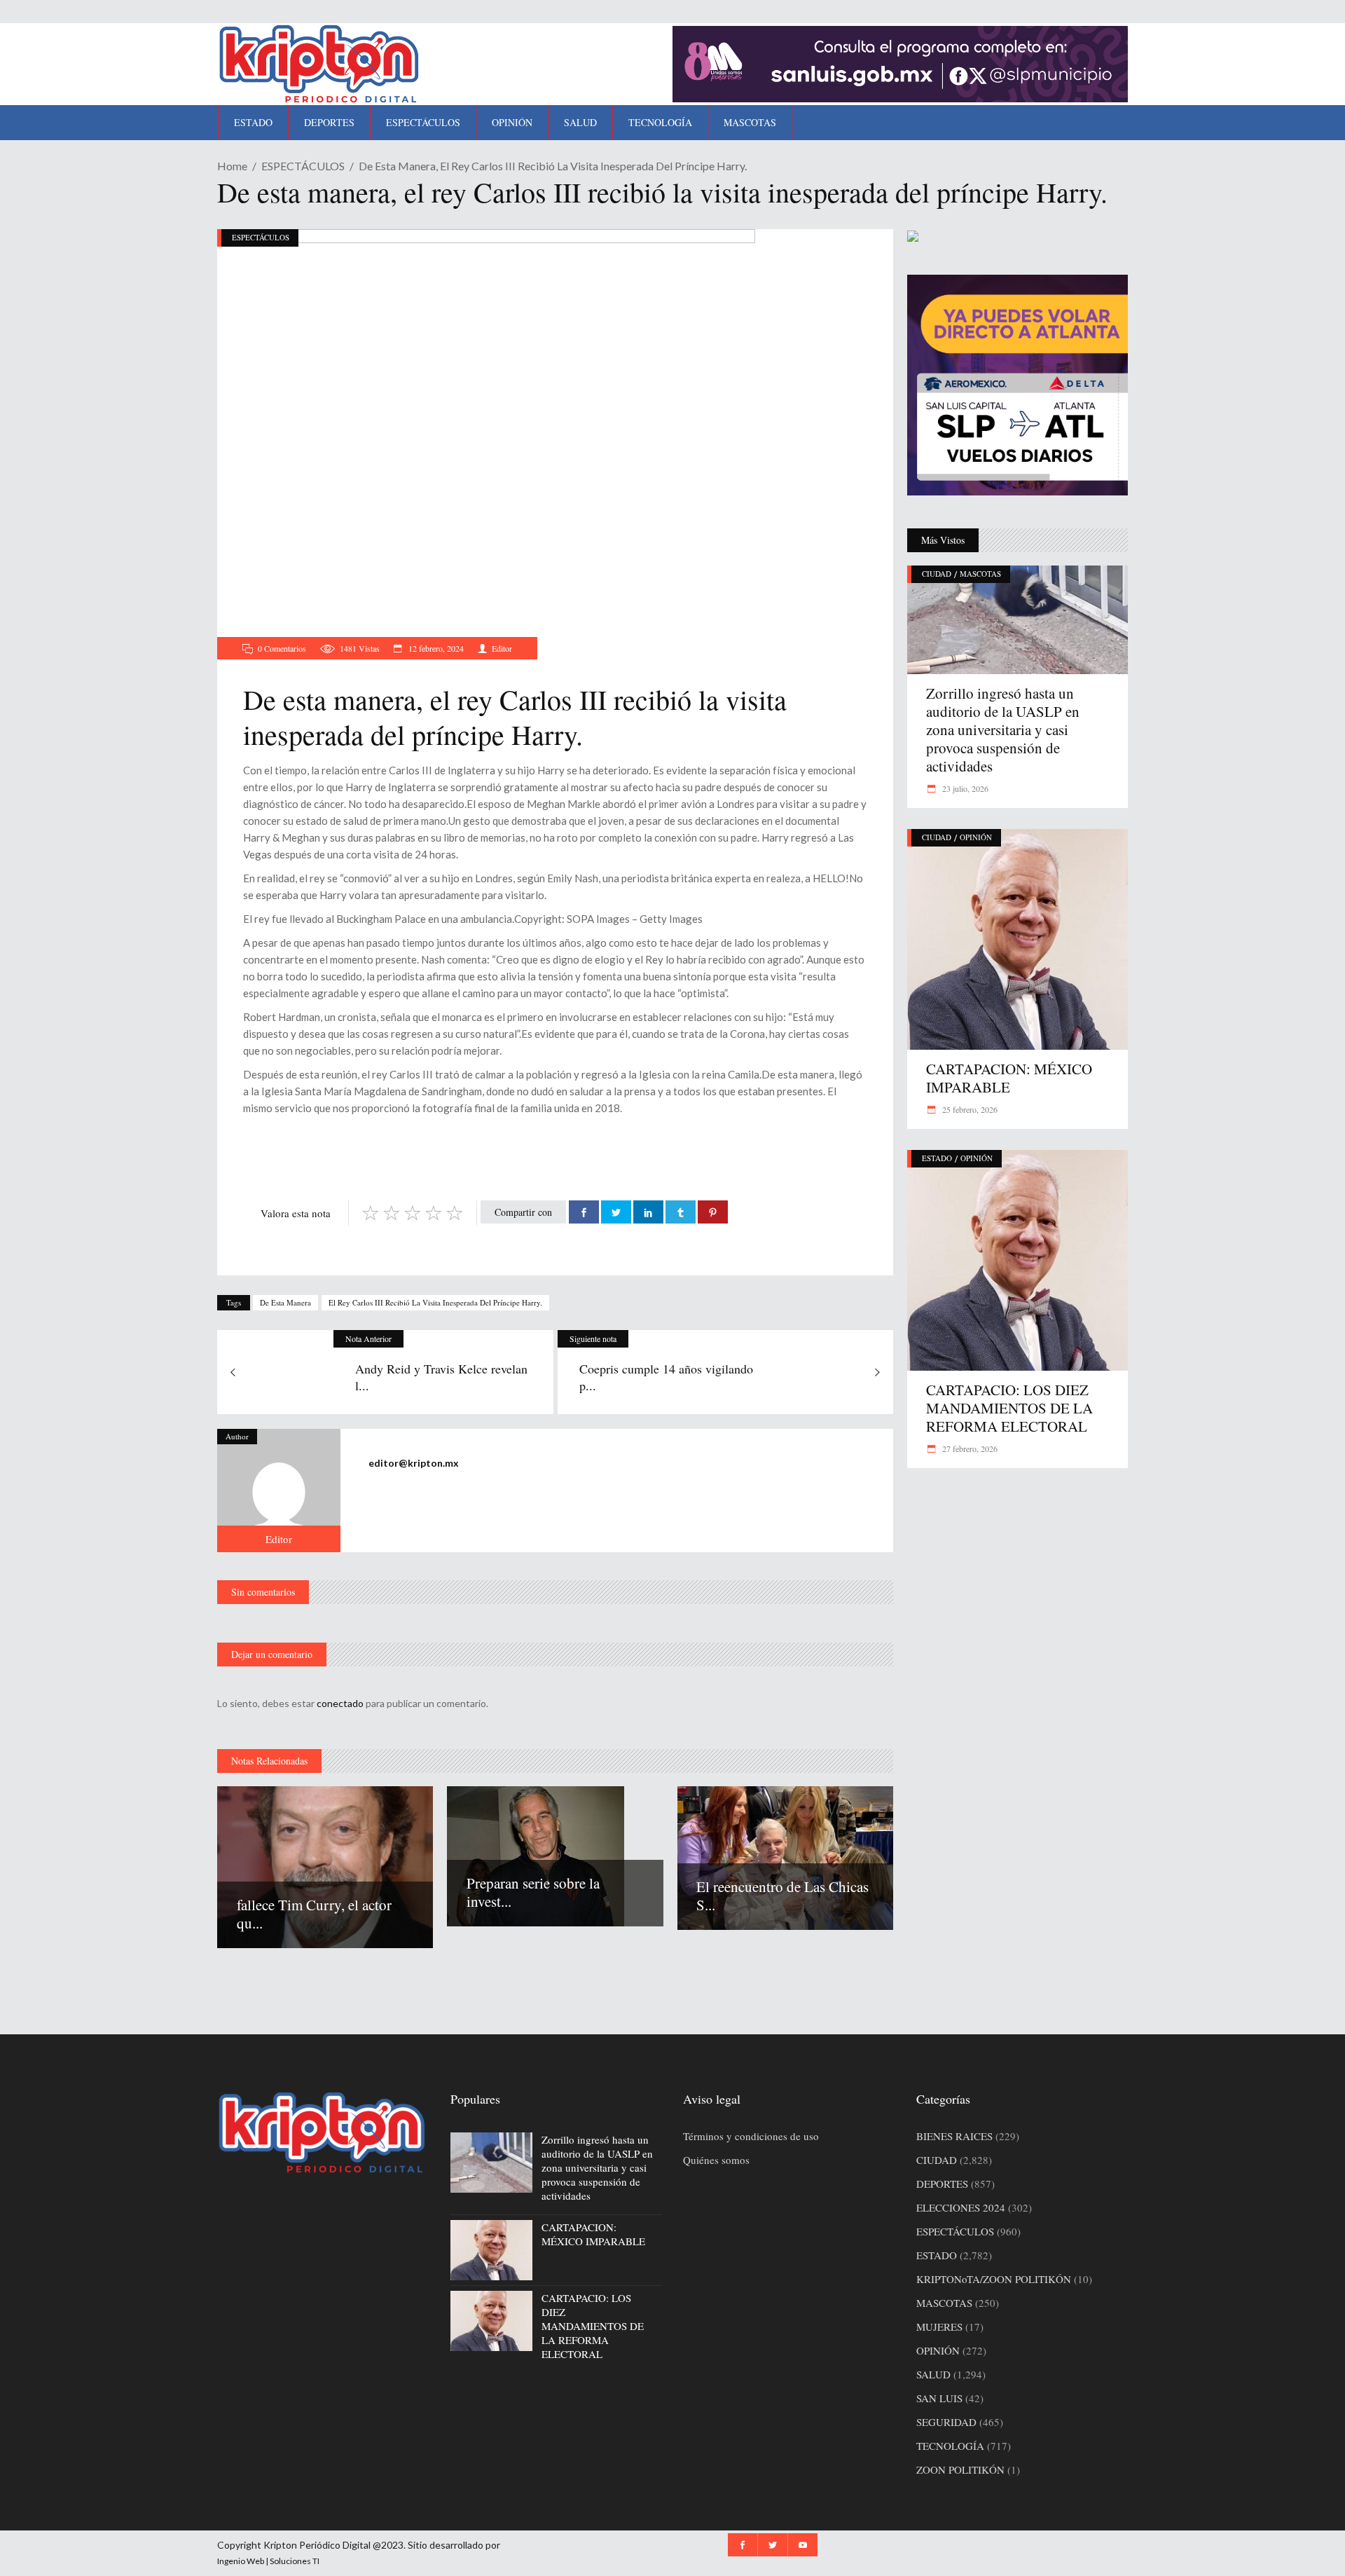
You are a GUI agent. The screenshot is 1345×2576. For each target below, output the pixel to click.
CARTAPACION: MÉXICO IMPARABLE (1009, 1078)
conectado (340, 1703)
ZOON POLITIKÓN (960, 2469)
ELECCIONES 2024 (961, 2207)
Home (232, 166)
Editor (502, 648)
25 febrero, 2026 (969, 1109)
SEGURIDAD (946, 2422)
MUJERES (939, 2327)
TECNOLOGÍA (950, 2446)
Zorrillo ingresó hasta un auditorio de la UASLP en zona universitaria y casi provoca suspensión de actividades (1003, 729)
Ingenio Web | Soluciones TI (268, 2561)
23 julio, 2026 (964, 788)
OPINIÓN (976, 837)
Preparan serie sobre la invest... (533, 1892)
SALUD (933, 2374)
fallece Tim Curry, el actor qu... (314, 1914)
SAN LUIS (939, 2398)
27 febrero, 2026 (969, 1448)
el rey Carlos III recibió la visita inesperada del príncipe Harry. (435, 1302)
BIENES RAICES (954, 2136)
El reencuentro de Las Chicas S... (782, 1896)
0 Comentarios (282, 648)
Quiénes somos (716, 2160)
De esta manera (285, 1302)
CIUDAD (937, 574)
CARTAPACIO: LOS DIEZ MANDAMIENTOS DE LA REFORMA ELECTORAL (1009, 1408)
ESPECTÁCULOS (303, 166)
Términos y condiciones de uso (751, 2136)
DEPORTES (942, 2184)
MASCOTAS (980, 574)
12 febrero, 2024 (435, 648)
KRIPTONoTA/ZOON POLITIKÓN (994, 2279)
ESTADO (937, 1158)
